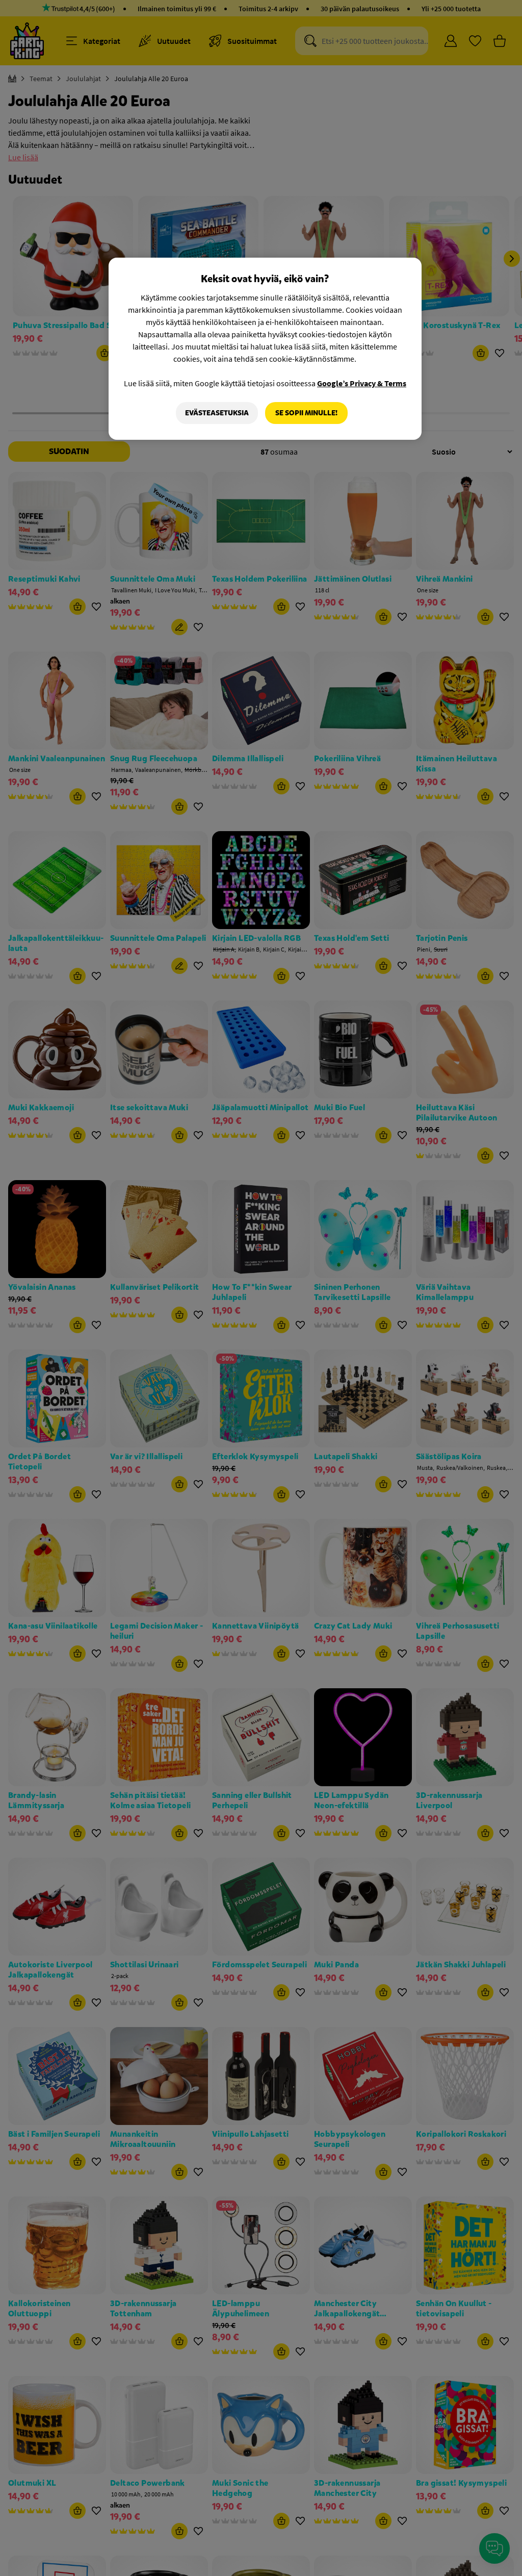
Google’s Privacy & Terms (362, 383)
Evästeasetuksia (217, 413)
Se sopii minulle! (306, 413)
